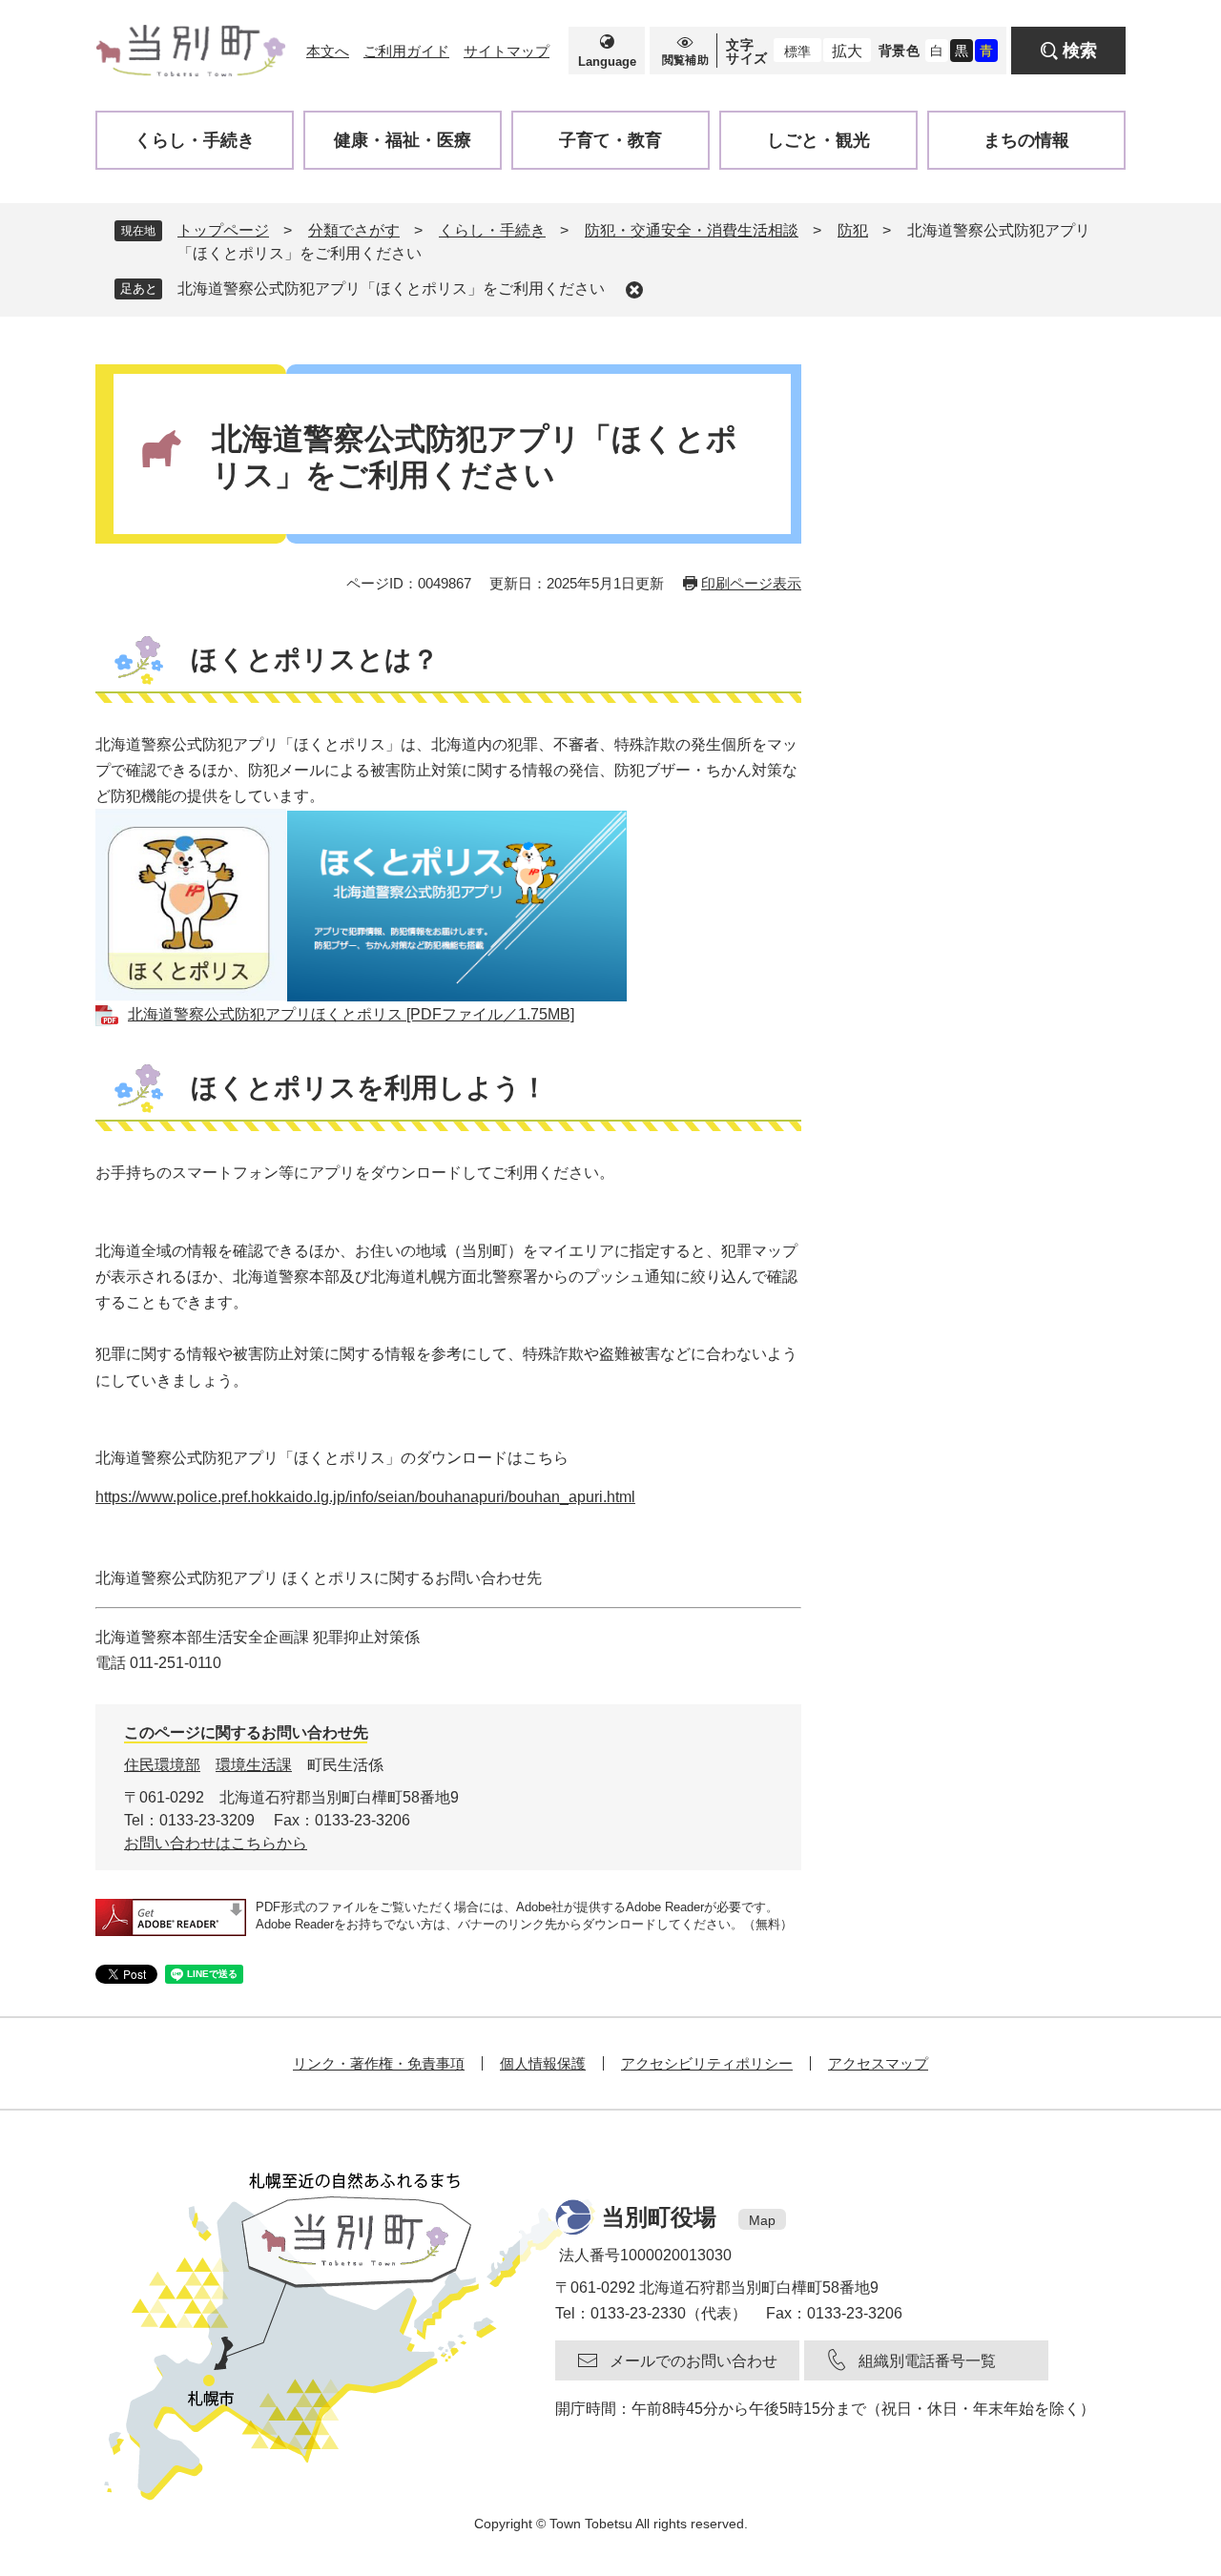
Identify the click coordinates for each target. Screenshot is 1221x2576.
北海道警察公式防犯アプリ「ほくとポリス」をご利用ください (391, 289)
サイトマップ (507, 51)
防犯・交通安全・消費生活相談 (692, 230)
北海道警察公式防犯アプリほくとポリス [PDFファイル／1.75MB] (351, 1014)
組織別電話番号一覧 (927, 2361)
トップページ (223, 230)
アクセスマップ (878, 2063)
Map (762, 2220)
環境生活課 (254, 1765)
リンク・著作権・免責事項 (379, 2063)
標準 (797, 52)
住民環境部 (162, 1765)
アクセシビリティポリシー (707, 2063)
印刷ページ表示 (751, 583)
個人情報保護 (543, 2063)
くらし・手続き (492, 230)
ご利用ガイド (406, 51)
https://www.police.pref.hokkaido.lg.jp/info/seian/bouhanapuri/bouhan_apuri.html (365, 1497)
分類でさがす (354, 230)
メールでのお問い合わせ (693, 2361)
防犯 (853, 230)
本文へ (328, 51)
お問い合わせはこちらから (216, 1843)
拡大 (847, 51)
